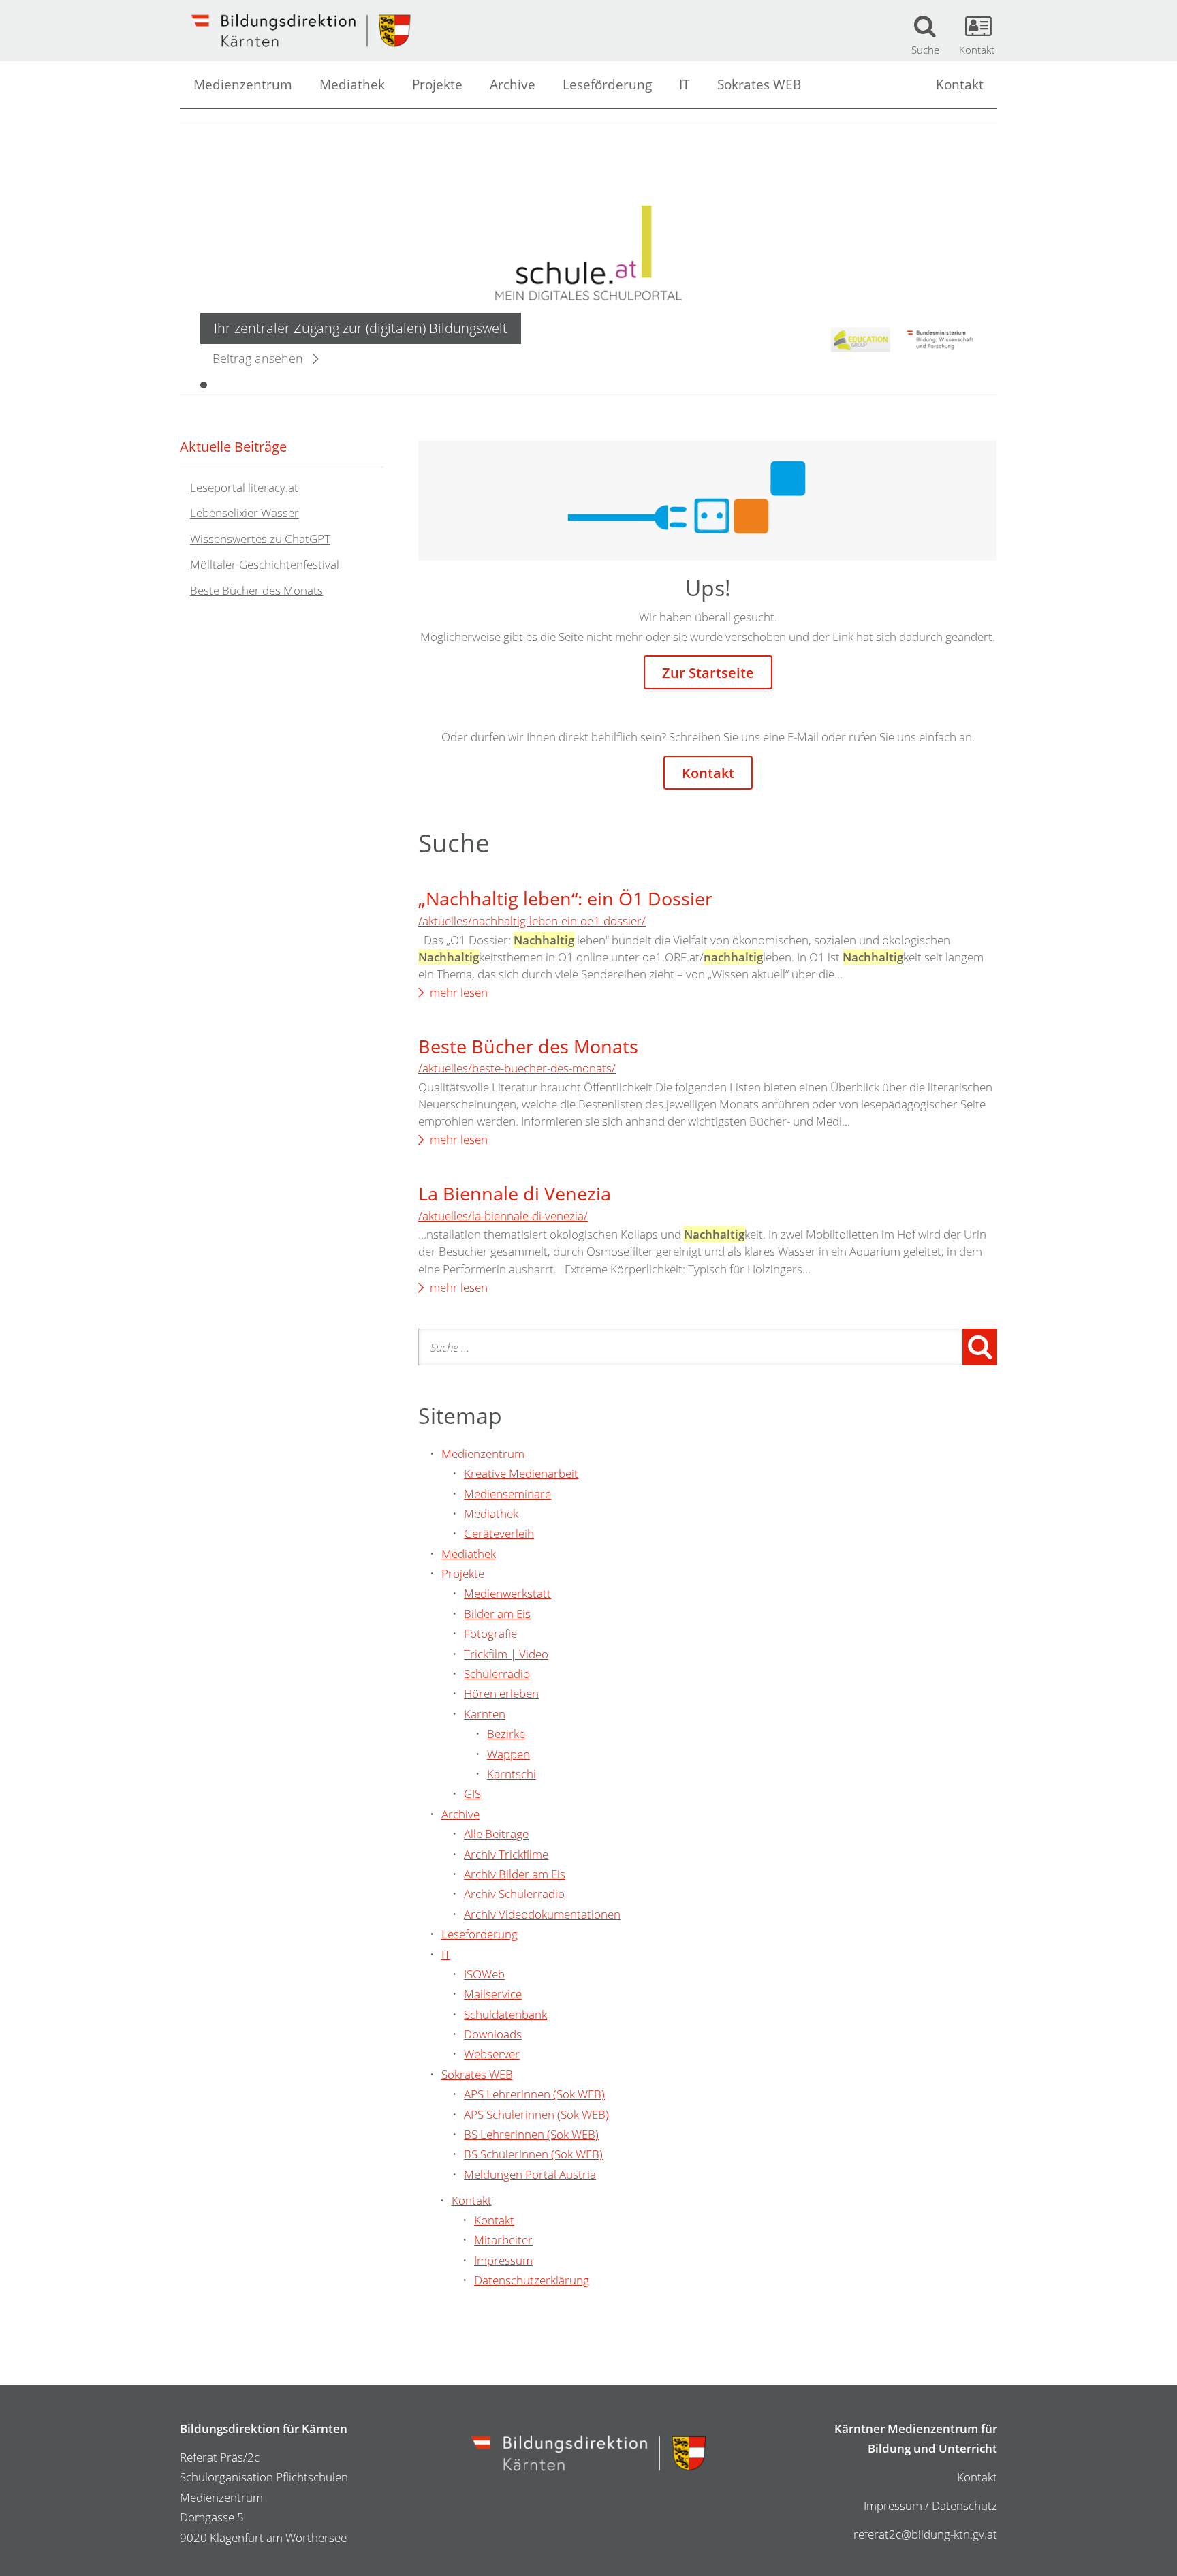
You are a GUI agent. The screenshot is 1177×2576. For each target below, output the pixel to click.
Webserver (492, 2054)
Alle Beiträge (496, 1834)
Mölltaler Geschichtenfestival (265, 564)
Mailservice (493, 1994)
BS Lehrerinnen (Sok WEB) (531, 2134)
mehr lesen (459, 992)
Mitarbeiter (503, 2240)
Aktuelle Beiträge (233, 446)
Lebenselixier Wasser (245, 513)
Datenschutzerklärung (532, 2280)
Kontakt (960, 84)
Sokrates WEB (759, 84)
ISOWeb (484, 1974)
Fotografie (490, 1633)
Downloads (493, 2034)
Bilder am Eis (497, 1614)
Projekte (437, 84)
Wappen (508, 1754)
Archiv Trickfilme (506, 1854)
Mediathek (352, 84)
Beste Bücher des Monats (528, 1046)
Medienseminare (507, 1494)
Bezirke (506, 1734)
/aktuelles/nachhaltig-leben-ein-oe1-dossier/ (532, 921)
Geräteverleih (499, 1533)
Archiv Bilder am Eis (515, 1874)
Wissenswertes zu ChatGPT (260, 539)
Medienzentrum (243, 84)
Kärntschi (512, 1774)
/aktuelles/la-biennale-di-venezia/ (503, 1216)
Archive (513, 84)
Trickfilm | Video (506, 1654)
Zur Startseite (708, 672)
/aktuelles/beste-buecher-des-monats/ (517, 1068)
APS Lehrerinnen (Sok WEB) (534, 2094)
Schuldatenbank (505, 2014)
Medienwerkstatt (507, 1593)
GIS (472, 1794)
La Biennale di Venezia (515, 1193)
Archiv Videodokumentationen (542, 1914)
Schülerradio (497, 1674)
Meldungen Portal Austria (530, 2174)
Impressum (503, 2260)
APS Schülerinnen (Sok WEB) (536, 2114)
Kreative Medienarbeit (521, 1473)
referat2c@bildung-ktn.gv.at (925, 2534)
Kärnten (485, 1714)
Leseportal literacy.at (244, 487)
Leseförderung (607, 84)
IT (685, 84)
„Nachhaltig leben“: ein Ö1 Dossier (565, 898)
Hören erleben (501, 1693)
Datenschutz (964, 2505)
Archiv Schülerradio (514, 1894)
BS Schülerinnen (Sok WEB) (533, 2154)
